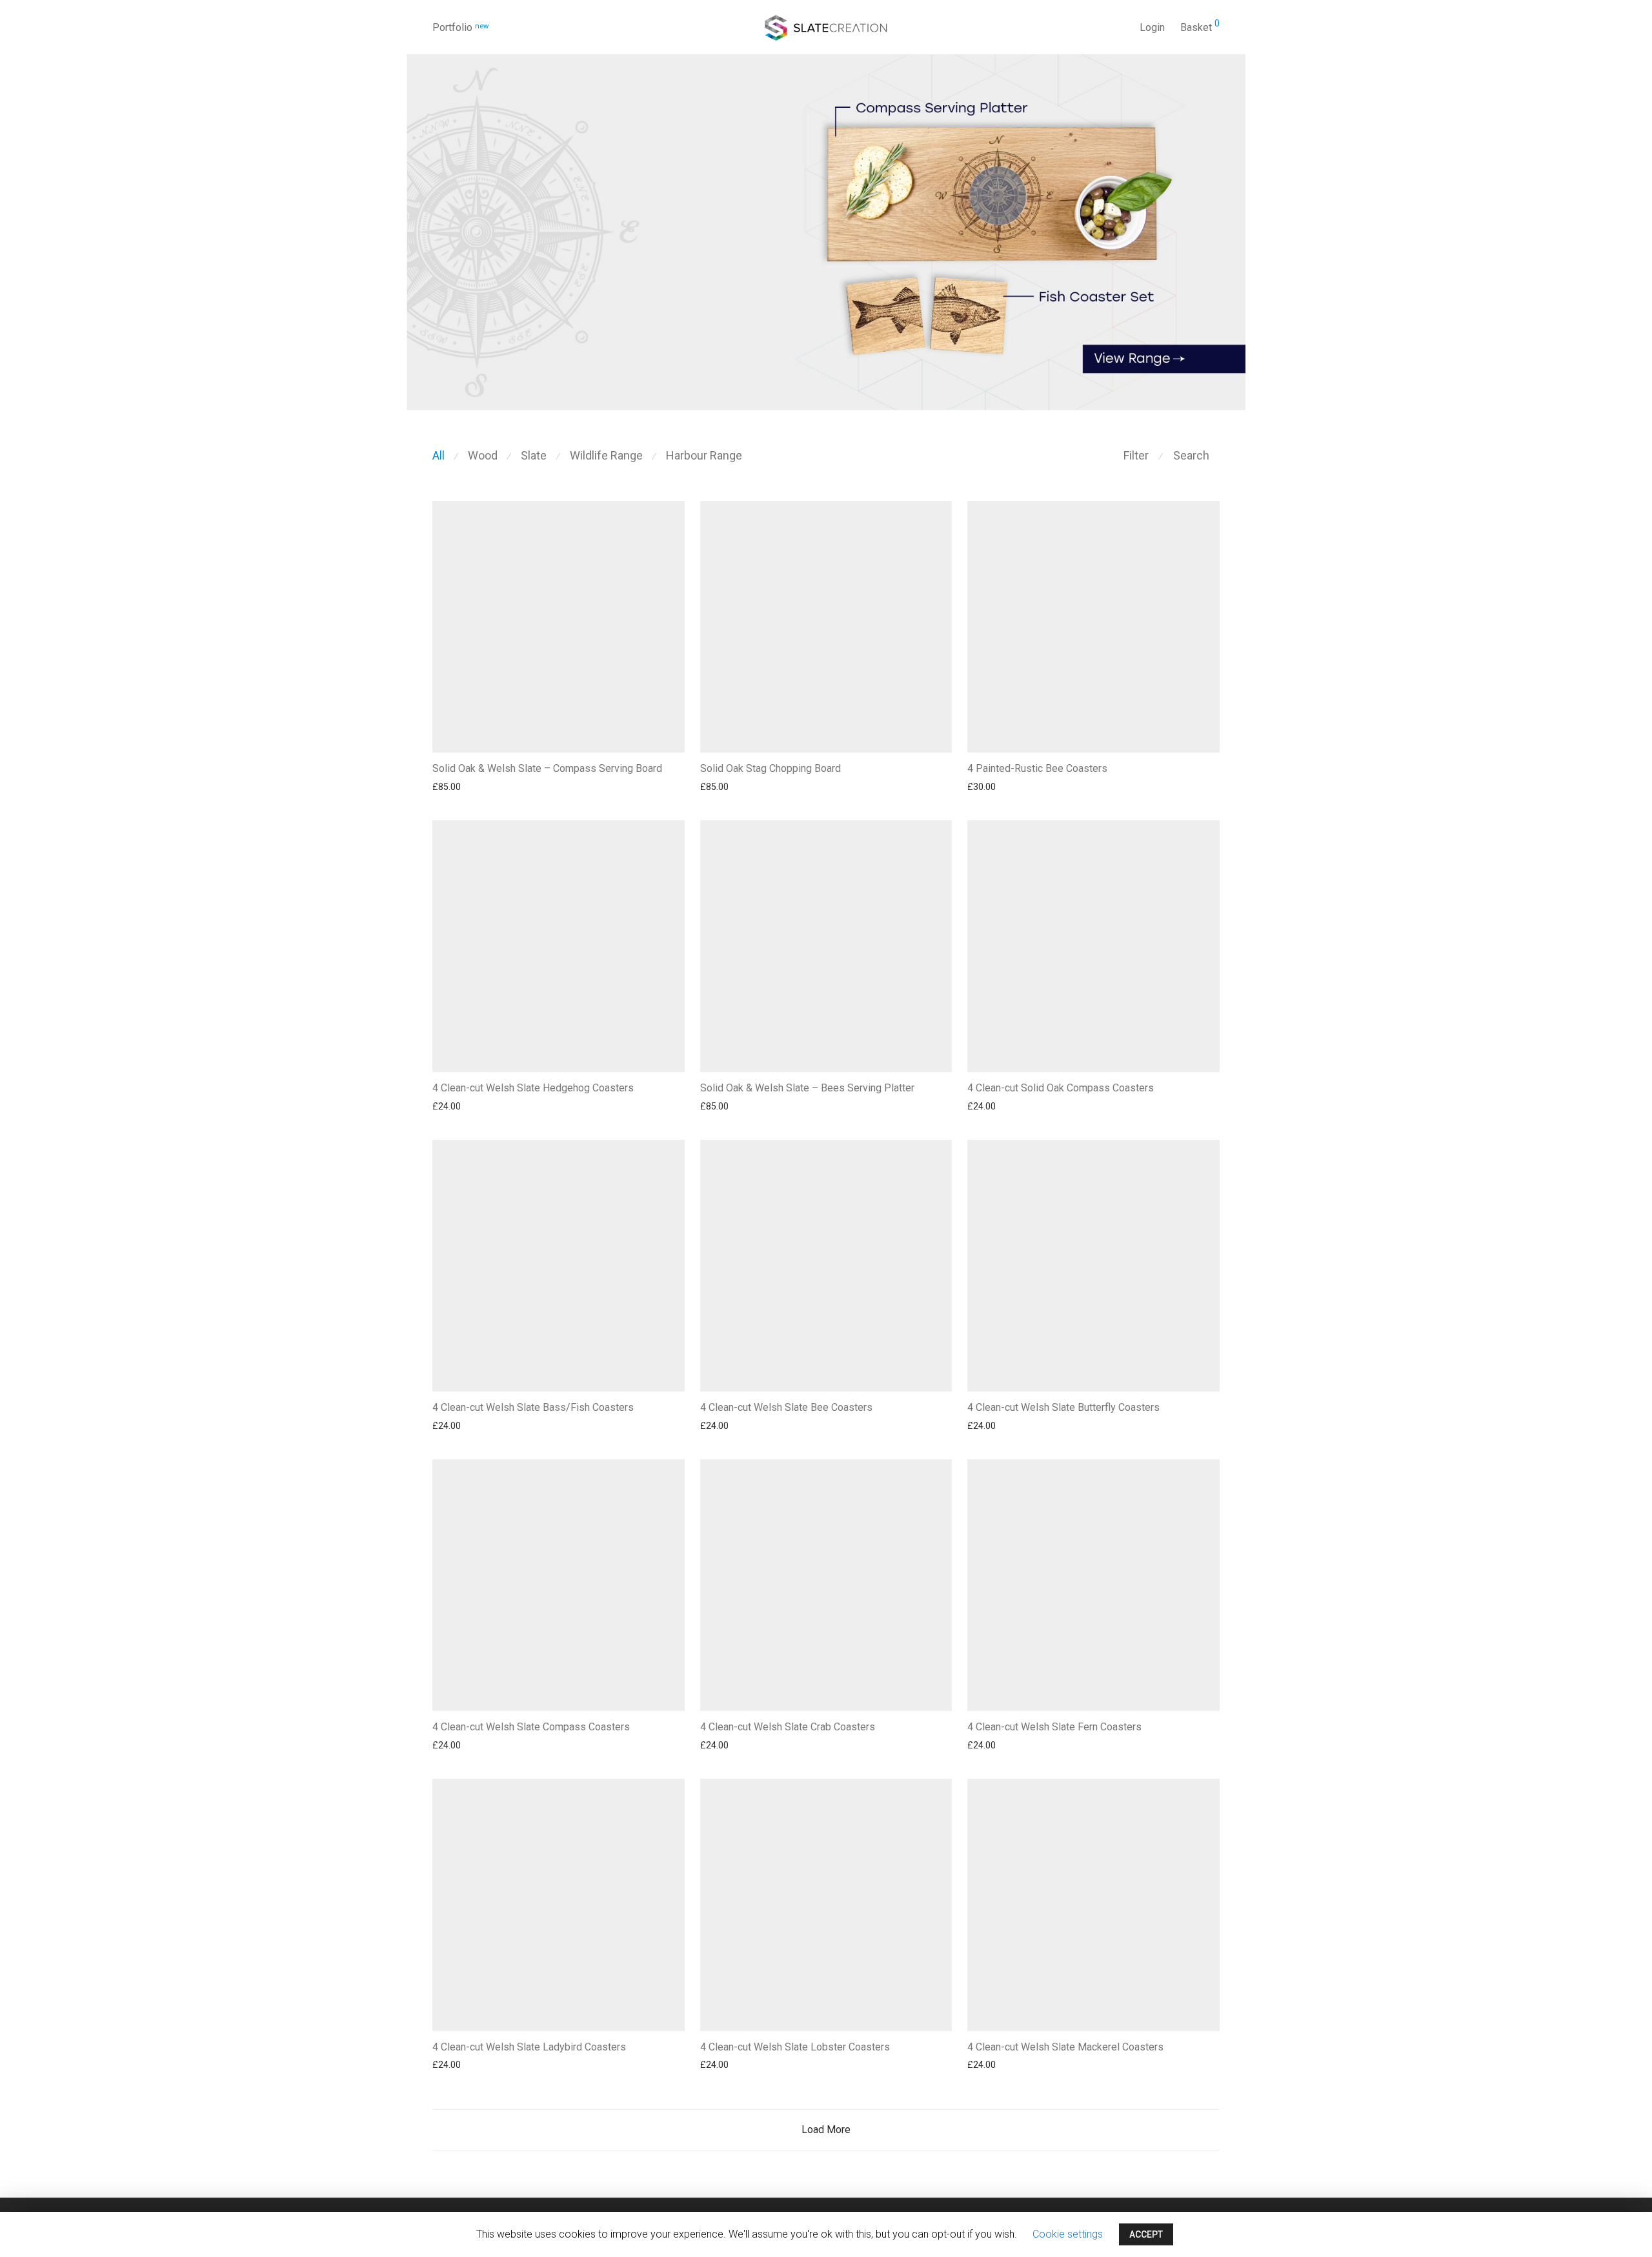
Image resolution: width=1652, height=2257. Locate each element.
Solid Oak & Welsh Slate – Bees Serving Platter (807, 1088)
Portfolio (460, 27)
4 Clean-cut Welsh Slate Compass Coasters (531, 1727)
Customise (448, 787)
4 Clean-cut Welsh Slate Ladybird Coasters (529, 2047)
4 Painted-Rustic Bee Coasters (1037, 768)
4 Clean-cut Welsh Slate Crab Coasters (788, 1727)
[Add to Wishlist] (677, 768)
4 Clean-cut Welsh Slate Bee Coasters (786, 1407)
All (438, 455)
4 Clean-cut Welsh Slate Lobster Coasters (795, 2047)
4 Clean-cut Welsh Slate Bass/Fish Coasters (533, 1407)
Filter (1136, 455)
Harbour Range (704, 455)
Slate (534, 455)
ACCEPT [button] (1146, 2234)
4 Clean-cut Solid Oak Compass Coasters (1061, 1088)
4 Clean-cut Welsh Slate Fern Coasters (1054, 1727)
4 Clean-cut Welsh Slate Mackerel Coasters (1065, 2047)
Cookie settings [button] (1068, 2234)
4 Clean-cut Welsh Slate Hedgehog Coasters (533, 1088)
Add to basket (989, 787)
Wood (483, 455)
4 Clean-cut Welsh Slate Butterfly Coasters (1063, 1407)
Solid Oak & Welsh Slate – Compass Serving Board (547, 768)
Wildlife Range (606, 455)
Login (1152, 27)
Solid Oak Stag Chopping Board (771, 768)
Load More (826, 2130)
